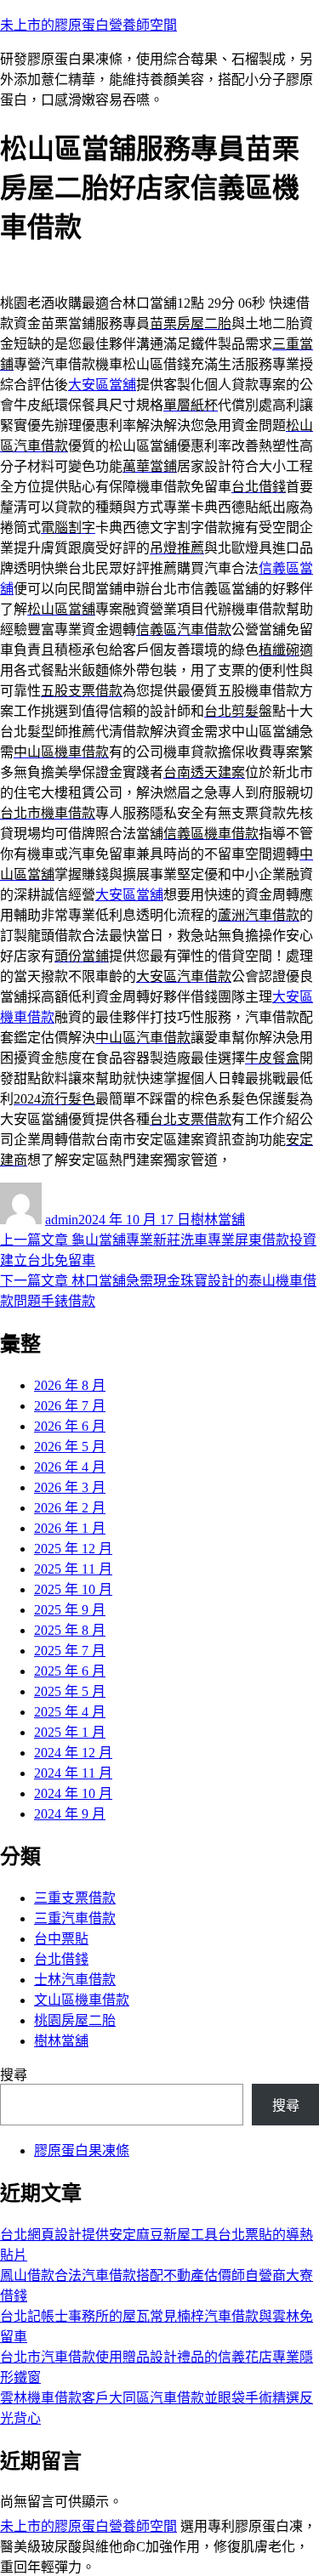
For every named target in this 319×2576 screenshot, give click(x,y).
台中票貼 (61, 1939)
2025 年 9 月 (70, 1610)
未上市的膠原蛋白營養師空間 (88, 25)
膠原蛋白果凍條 (82, 2150)
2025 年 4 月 (70, 1712)
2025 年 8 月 (70, 1630)
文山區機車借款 (82, 2000)
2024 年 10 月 (73, 1793)
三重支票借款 (75, 1898)
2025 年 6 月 (70, 1671)
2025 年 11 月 (73, 1569)
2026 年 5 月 (70, 1447)
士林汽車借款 (75, 1980)
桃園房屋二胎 (75, 2020)
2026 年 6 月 (70, 1426)
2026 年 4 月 (70, 1467)
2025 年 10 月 (73, 1589)
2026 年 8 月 (70, 1385)
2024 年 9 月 (70, 1814)
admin (62, 1220)
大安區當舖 (102, 385)
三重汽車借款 (75, 1918)
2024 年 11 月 (73, 1773)
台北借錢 (61, 1959)
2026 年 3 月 (70, 1487)
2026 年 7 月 (70, 1406)
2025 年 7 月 (70, 1651)
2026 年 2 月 (70, 1508)
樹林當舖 (218, 1220)
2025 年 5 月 (70, 1691)
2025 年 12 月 (73, 1549)
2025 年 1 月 (70, 1732)
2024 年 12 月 (73, 1753)
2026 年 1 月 (70, 1528)
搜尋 (14, 2075)
